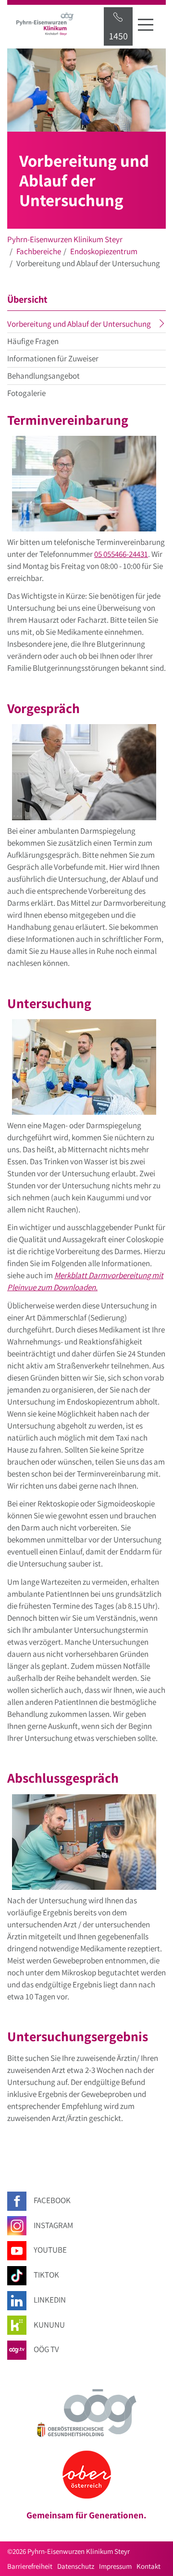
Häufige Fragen (33, 341)
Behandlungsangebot (43, 376)
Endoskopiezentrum (104, 251)
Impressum (115, 2566)
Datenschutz (76, 2566)
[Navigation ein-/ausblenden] (146, 25)
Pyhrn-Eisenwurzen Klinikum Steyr (65, 239)
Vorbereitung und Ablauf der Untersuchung (86, 325)
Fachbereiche (39, 251)
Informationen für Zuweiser (53, 358)
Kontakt (148, 2566)
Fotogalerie (26, 393)
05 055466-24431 (121, 554)
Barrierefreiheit (30, 2566)
